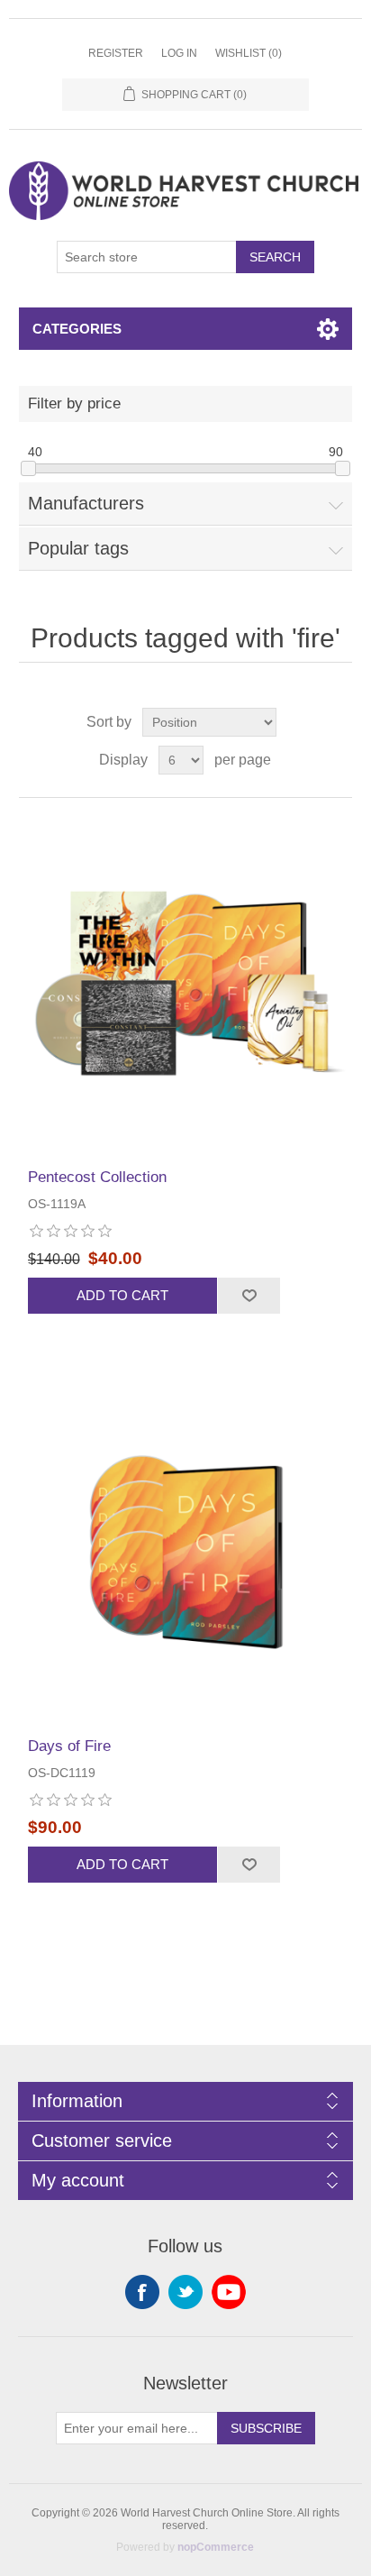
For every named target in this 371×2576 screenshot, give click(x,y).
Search (275, 257)
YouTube (229, 2292)
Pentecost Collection (97, 1177)
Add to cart (122, 1295)
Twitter (185, 2292)
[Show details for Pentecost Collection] (186, 983)
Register (116, 53)
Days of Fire (69, 1746)
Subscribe (266, 2428)
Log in (179, 53)
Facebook (142, 2292)
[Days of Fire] (186, 1553)
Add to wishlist (249, 1296)
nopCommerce (216, 2547)
